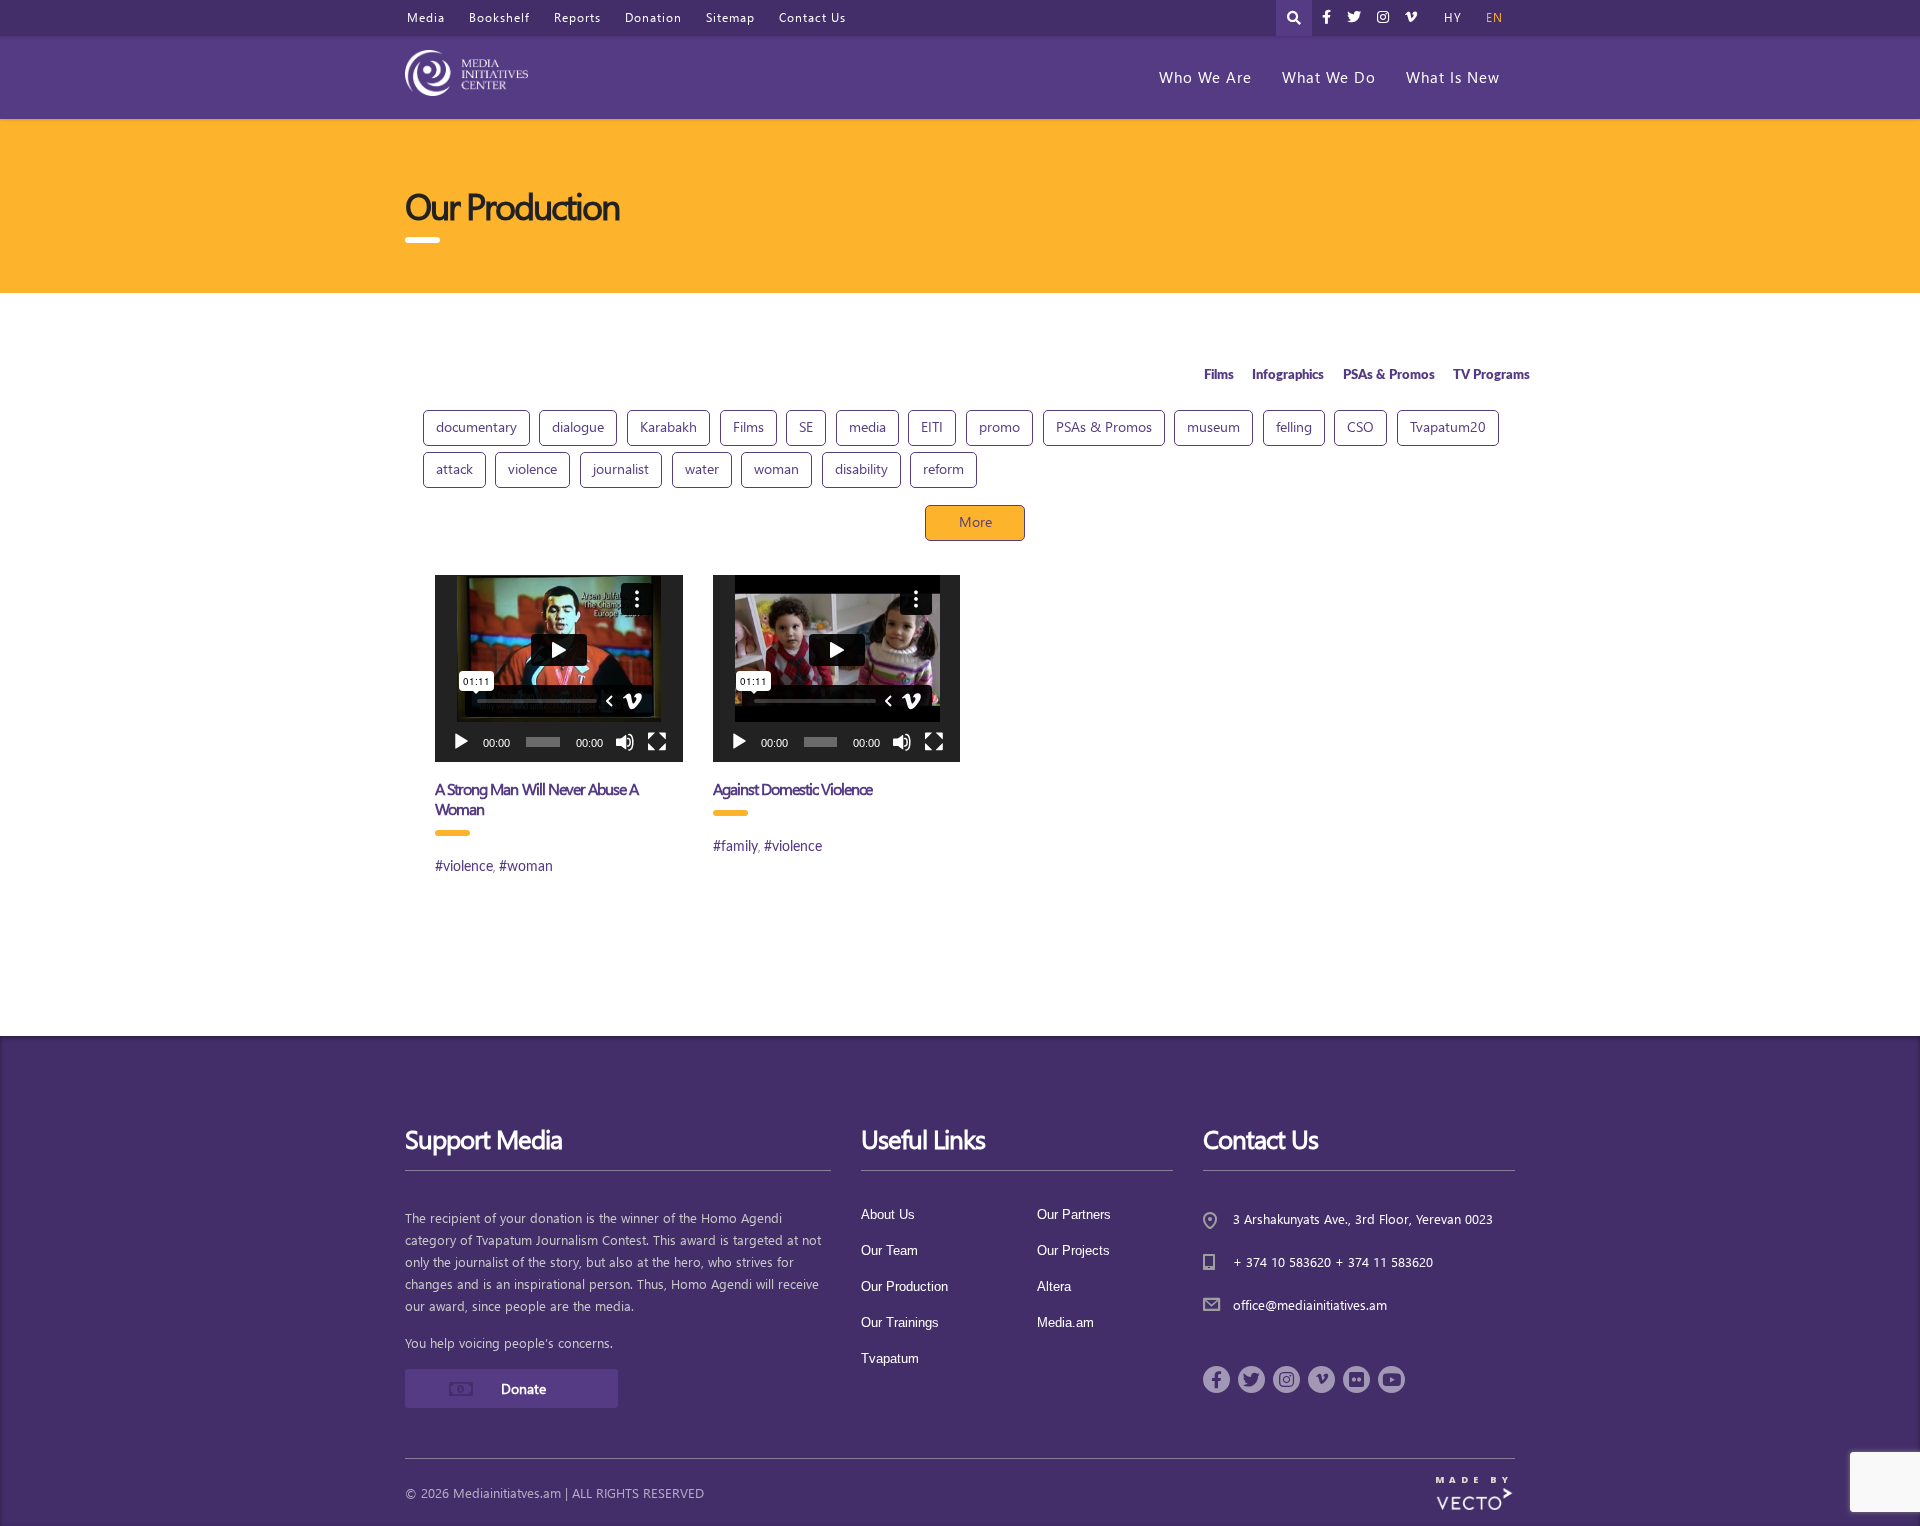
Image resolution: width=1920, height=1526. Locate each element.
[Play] (461, 742)
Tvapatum (890, 1358)
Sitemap (730, 17)
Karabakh (668, 426)
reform (943, 468)
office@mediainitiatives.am (1310, 1304)
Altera (1054, 1286)
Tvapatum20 (1448, 426)
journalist (621, 468)
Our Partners (1074, 1214)
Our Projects (1073, 1250)
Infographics (1288, 375)
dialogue (578, 426)
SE (806, 426)
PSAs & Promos (1389, 375)
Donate (523, 1388)
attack (454, 468)
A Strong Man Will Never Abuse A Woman (536, 798)
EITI (932, 426)
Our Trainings (900, 1322)
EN (1494, 17)
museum (1213, 426)
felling (1294, 426)
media (867, 426)
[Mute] (625, 742)
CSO (1360, 426)
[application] (559, 668)
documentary (476, 426)
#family (735, 847)
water (702, 468)
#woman (526, 867)
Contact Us (812, 17)
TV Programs (1491, 375)
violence (532, 468)
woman (776, 468)
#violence (464, 867)
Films (1219, 375)
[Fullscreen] (657, 742)
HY (1453, 17)
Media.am (1065, 1322)
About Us (888, 1214)
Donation (653, 17)
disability (861, 468)
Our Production (904, 1286)
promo (999, 426)
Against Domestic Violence (793, 788)
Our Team (889, 1250)
